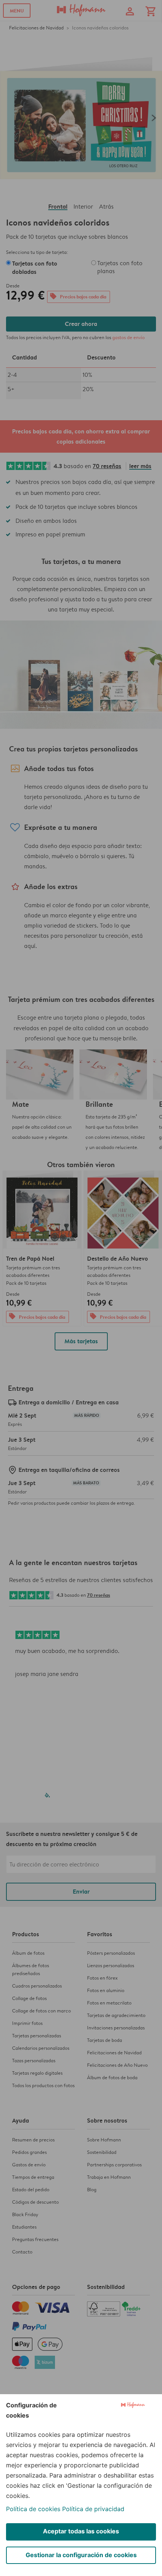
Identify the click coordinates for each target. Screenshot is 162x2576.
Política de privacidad (93, 2509)
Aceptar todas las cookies (81, 2531)
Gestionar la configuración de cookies (81, 2555)
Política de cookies (33, 2509)
